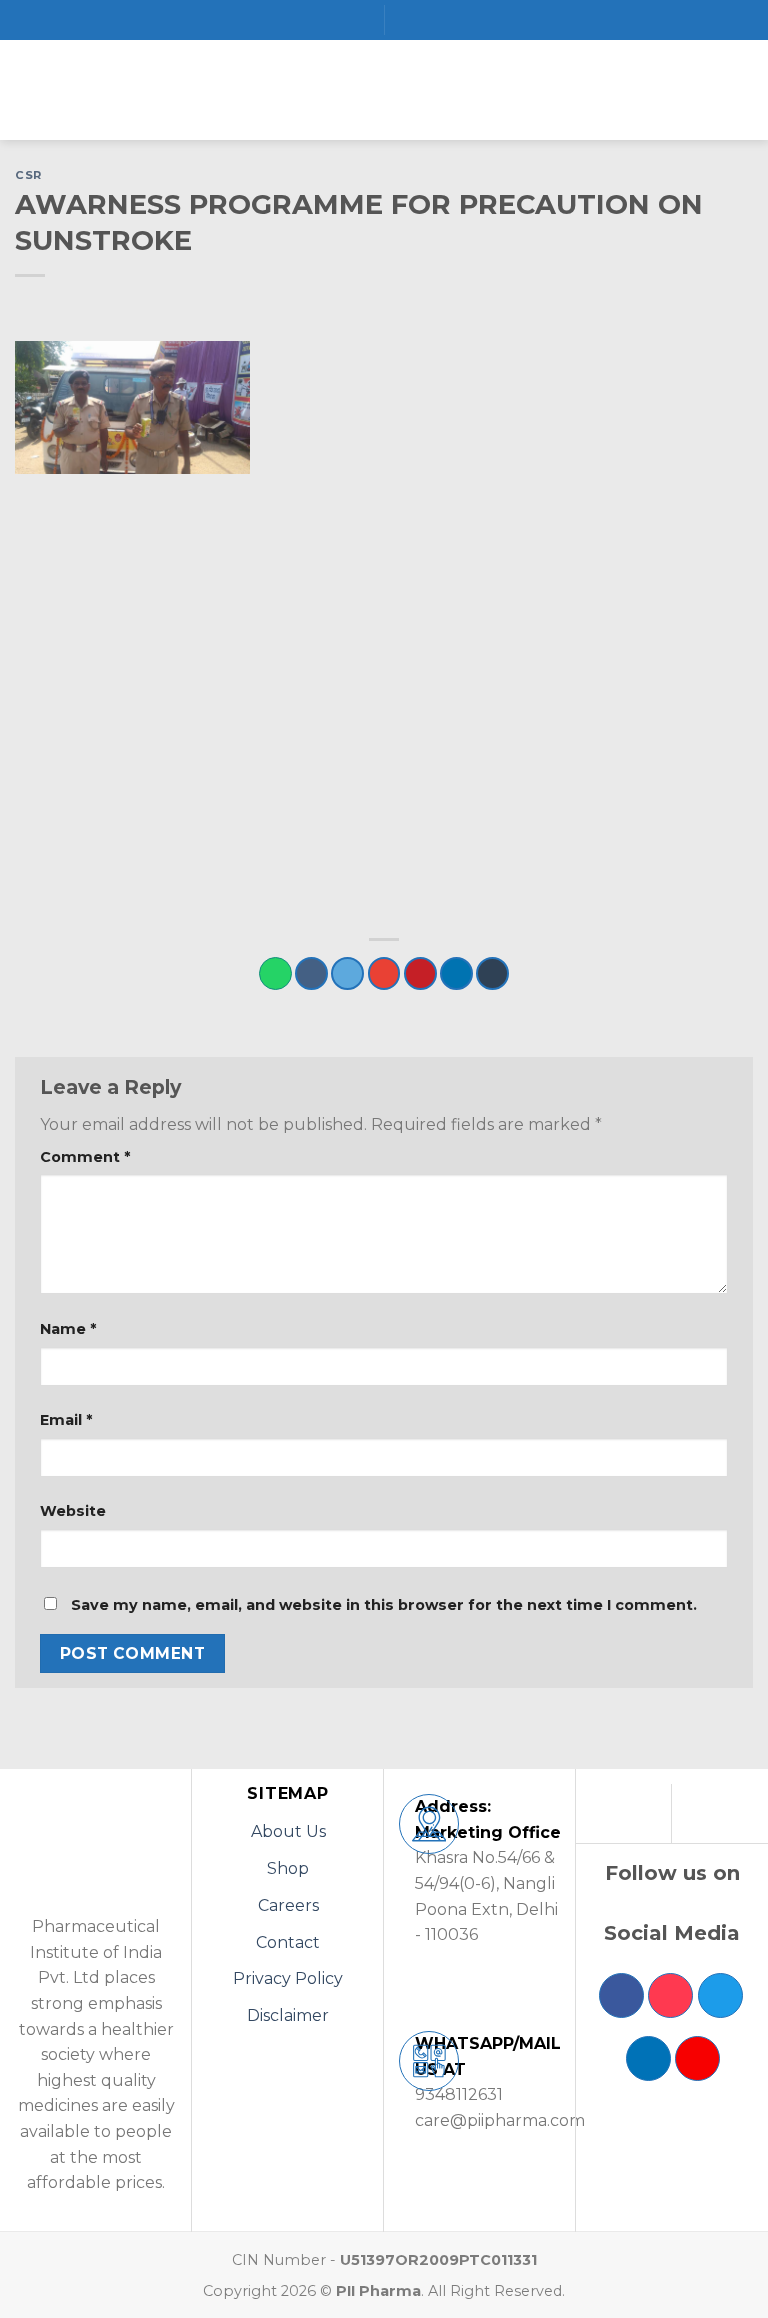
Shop (288, 1868)
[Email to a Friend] (384, 973)
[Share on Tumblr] (492, 973)
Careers (288, 1905)
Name (68, 1329)
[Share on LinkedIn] (456, 973)
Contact (288, 1942)
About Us (288, 1831)
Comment (85, 1157)
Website (73, 1511)
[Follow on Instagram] (670, 1995)
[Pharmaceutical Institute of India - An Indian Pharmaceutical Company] (384, 90)
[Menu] (27, 89)
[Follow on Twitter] (720, 1995)
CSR (28, 175)
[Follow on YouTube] (697, 2058)
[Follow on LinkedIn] (648, 2058)
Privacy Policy (288, 1978)
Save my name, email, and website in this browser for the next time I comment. (384, 1605)
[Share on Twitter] (347, 973)
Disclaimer (288, 2015)
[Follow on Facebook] (621, 1995)
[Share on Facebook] (311, 973)
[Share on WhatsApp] (275, 973)
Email (66, 1420)
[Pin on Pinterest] (420, 973)
